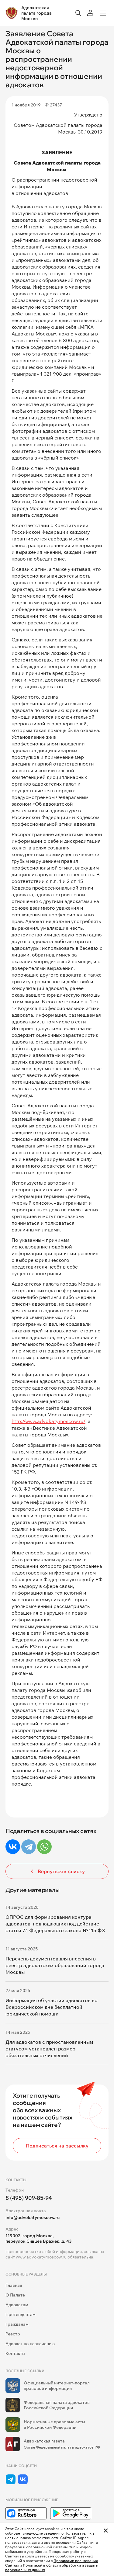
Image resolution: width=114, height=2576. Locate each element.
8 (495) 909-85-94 (29, 2198)
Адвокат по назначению (30, 2344)
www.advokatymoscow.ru (41, 2257)
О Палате (15, 2295)
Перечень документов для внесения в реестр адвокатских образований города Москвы (55, 1965)
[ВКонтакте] (13, 1847)
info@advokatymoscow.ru (33, 2217)
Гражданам (17, 2324)
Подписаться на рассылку (57, 2146)
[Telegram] (29, 1847)
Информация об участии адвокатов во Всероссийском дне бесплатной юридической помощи (52, 2007)
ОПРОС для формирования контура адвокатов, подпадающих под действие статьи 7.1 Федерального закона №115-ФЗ (55, 1924)
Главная (14, 2285)
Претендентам (21, 2314)
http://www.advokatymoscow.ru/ (48, 1421)
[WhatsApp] (44, 1847)
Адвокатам (17, 2305)
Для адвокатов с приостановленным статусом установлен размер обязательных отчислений (49, 2049)
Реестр (13, 2334)
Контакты (15, 2353)
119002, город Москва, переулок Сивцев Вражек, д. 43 (38, 2238)
